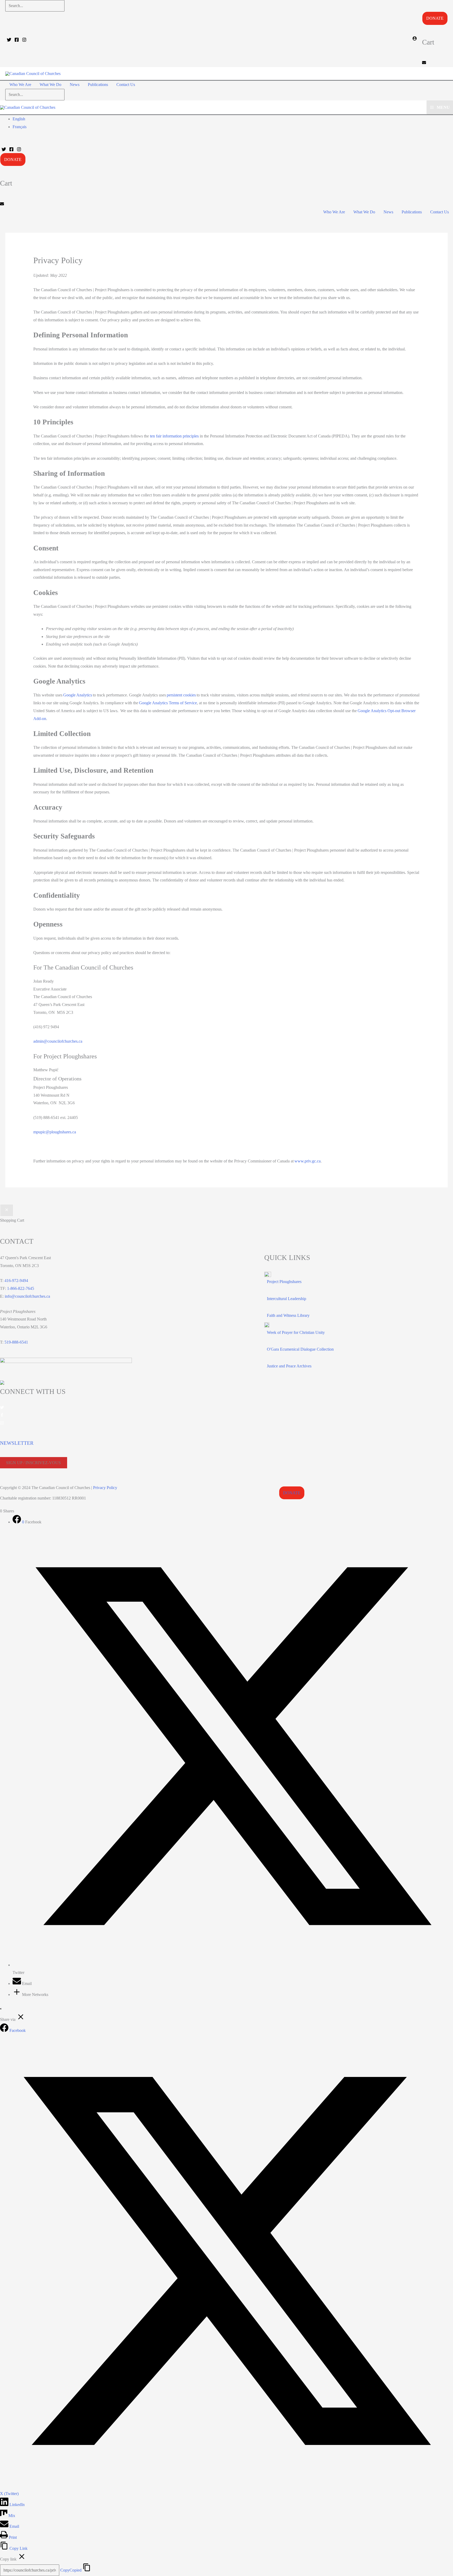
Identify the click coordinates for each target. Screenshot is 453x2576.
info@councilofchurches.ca (27, 1296)
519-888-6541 (16, 1342)
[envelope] (424, 63)
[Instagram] (24, 40)
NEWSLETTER (17, 1443)
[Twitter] (9, 40)
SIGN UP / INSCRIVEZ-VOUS (33, 1463)
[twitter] (2, 1408)
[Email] (17, 1984)
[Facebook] (17, 40)
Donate (435, 18)
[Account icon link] (415, 39)
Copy (71, 2570)
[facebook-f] (2, 1416)
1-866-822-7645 (21, 1288)
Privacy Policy (105, 1488)
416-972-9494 (16, 1281)
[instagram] (2, 1423)
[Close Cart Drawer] (7, 1210)
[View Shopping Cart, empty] (148, 85)
